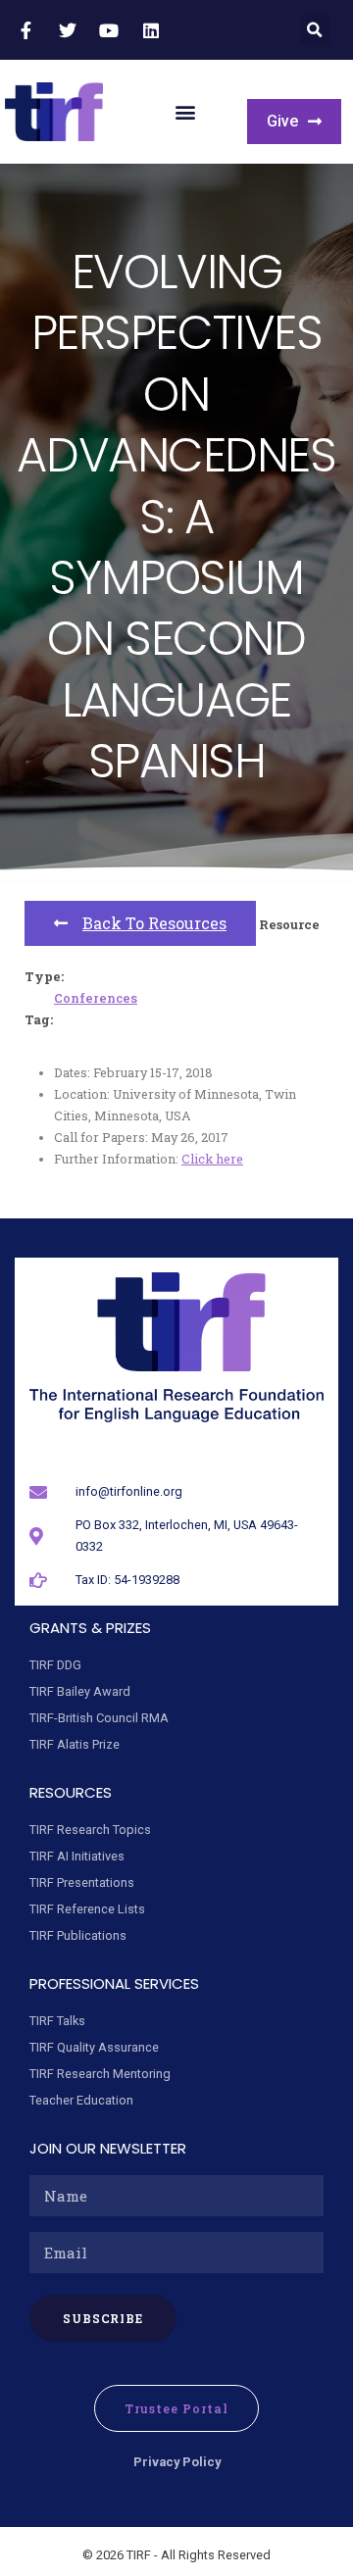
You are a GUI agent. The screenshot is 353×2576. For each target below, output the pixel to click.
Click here (212, 1159)
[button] (315, 30)
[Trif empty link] (28, 30)
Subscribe (103, 2318)
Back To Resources (154, 923)
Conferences (96, 998)
